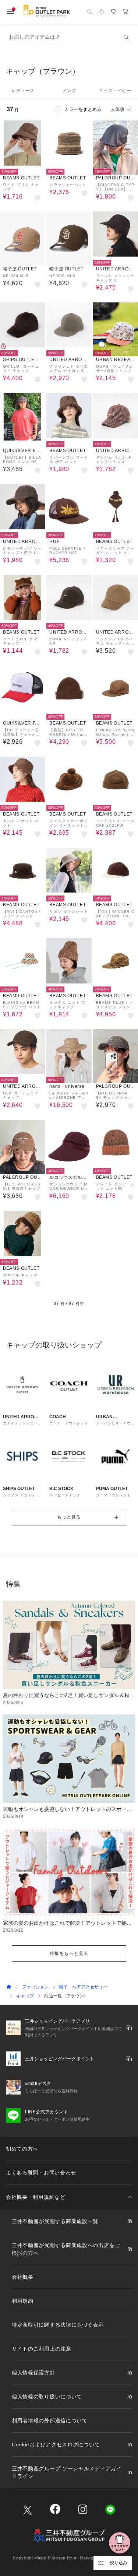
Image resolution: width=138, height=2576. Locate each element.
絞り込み (118, 2563)
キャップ (25, 1996)
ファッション (35, 1987)
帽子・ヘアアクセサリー (83, 1987)
